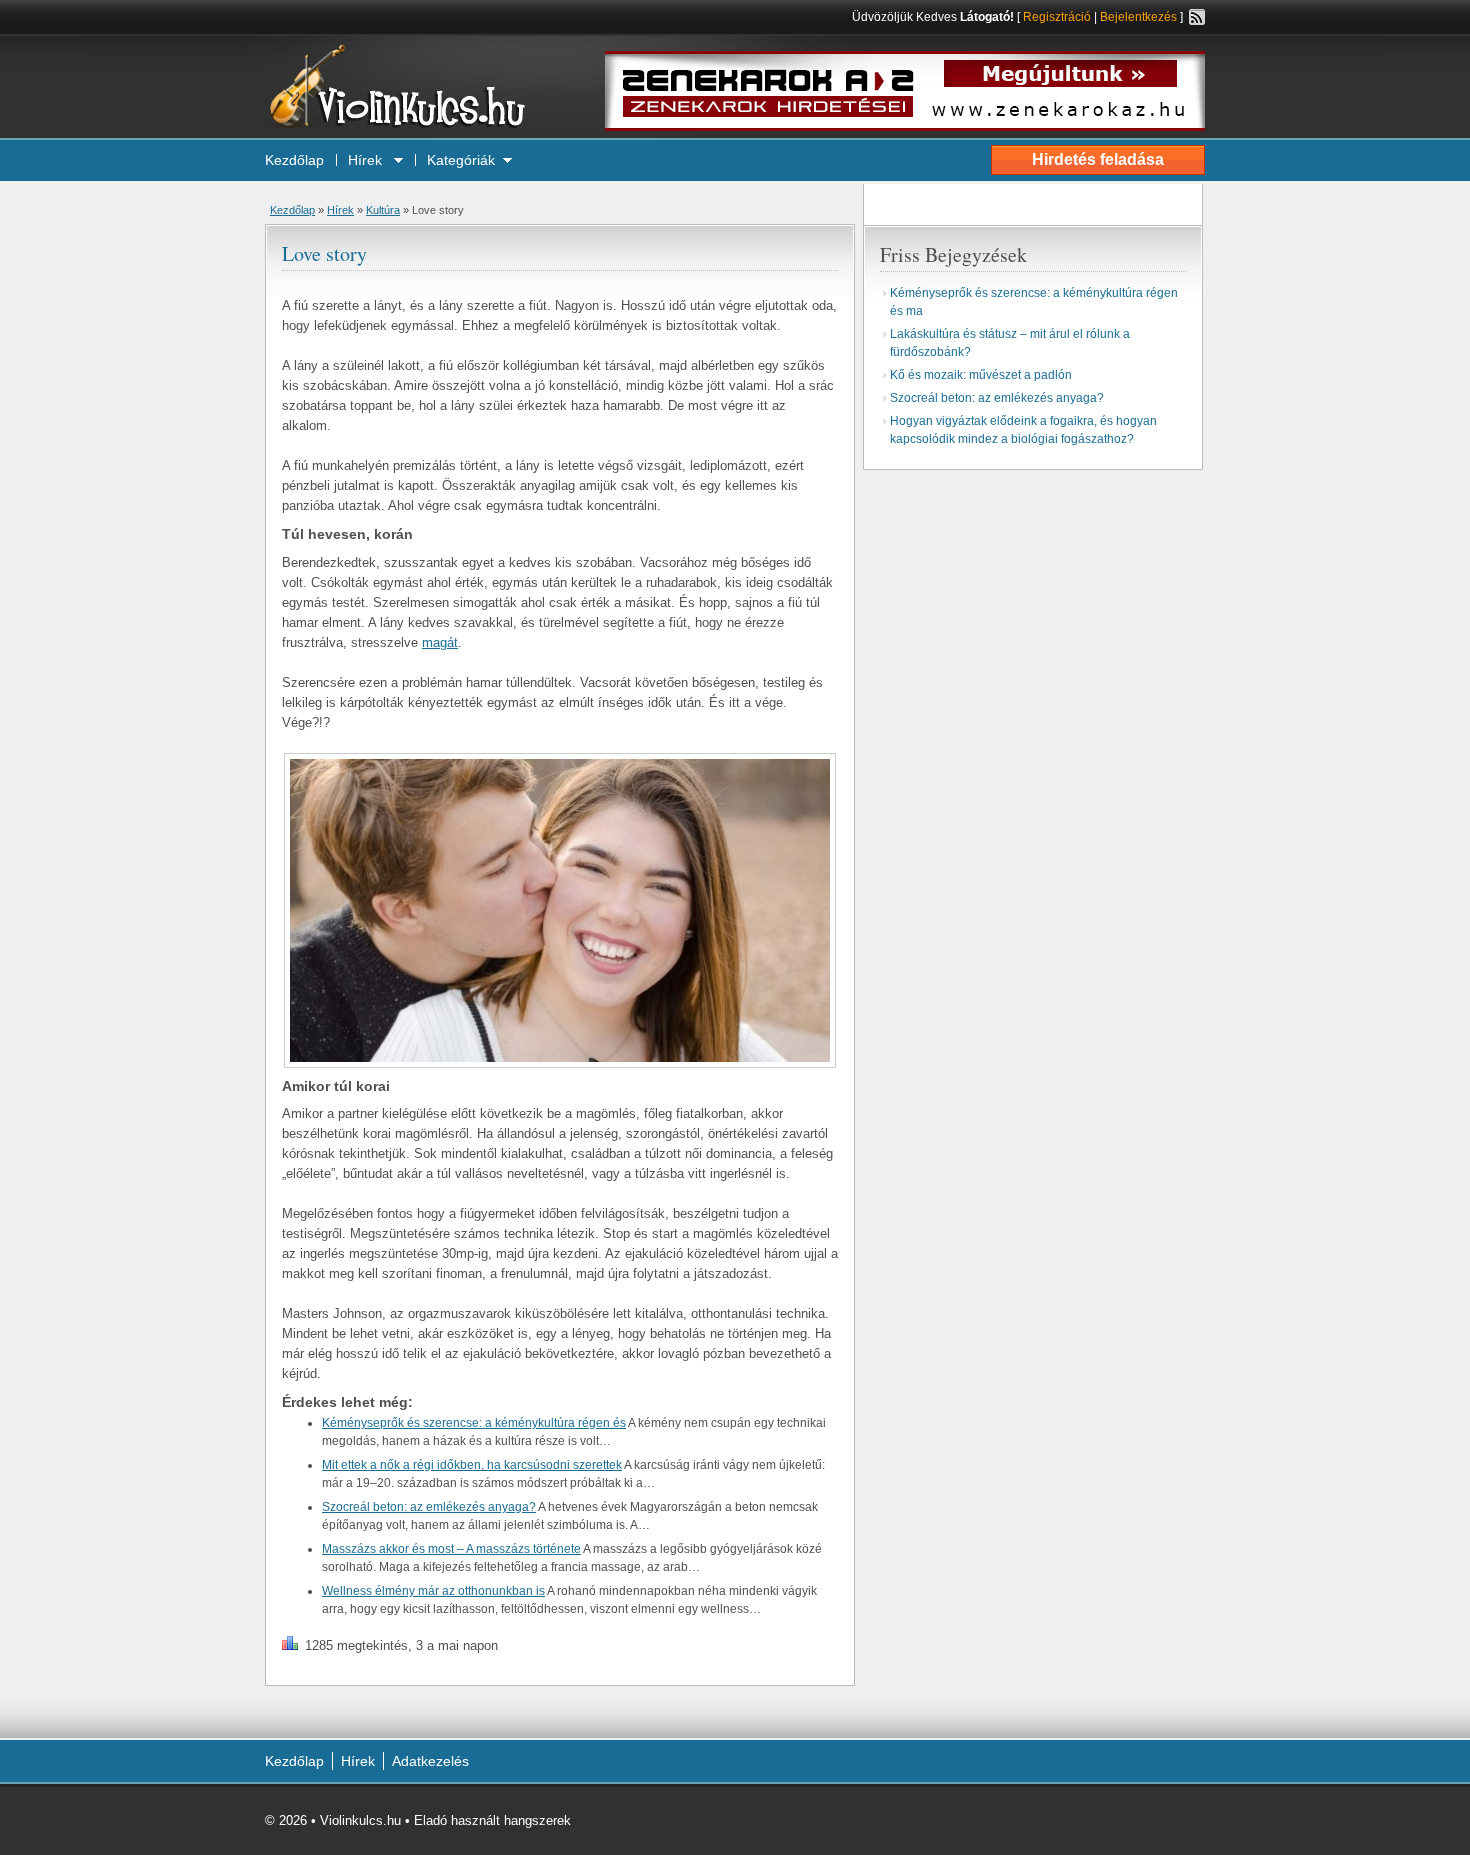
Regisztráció (1057, 17)
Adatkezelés (430, 1761)
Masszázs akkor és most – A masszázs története (451, 1549)
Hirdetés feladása (1098, 159)
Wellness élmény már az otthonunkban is (433, 1591)
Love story (324, 253)
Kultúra (383, 210)
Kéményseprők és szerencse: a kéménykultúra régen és (474, 1423)
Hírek (367, 160)
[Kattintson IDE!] (905, 127)
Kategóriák (461, 160)
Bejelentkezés (1138, 17)
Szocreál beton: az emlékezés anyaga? (429, 1507)
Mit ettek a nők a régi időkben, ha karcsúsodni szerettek (472, 1465)
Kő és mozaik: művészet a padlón (981, 375)
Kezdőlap (294, 160)
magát (440, 642)
